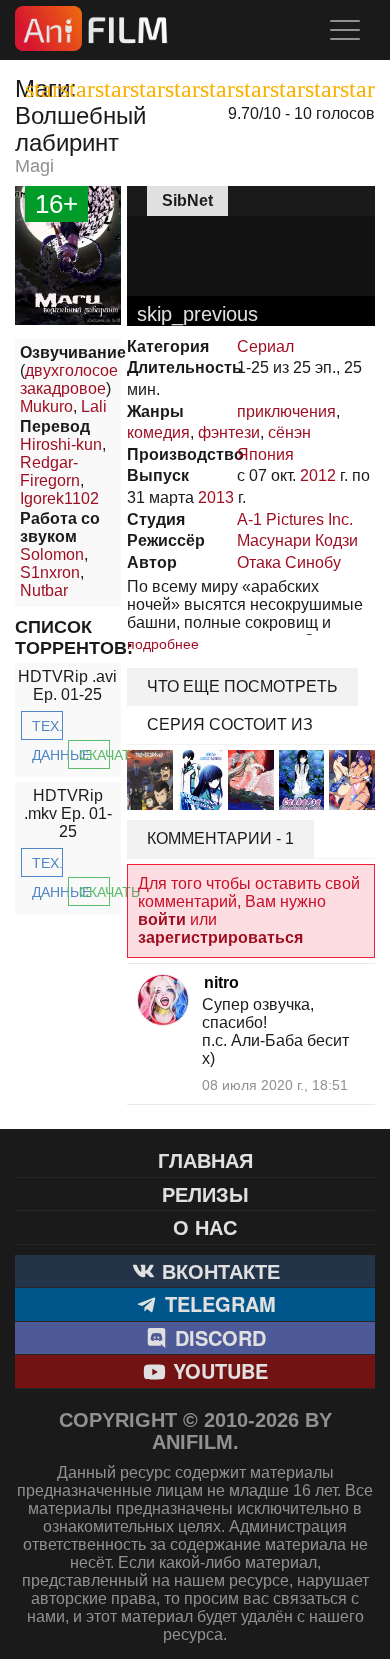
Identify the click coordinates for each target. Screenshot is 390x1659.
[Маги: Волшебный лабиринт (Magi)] (68, 319)
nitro (221, 982)
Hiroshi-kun (61, 444)
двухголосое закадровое (69, 379)
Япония (265, 454)
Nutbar (44, 590)
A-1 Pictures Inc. (295, 519)
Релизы (205, 1193)
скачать (94, 755)
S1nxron (50, 572)
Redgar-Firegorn (50, 471)
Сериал (265, 346)
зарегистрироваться (220, 937)
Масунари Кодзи (297, 540)
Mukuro (46, 406)
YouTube (217, 1370)
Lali (94, 406)
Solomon (52, 554)
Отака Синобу (289, 562)
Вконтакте (218, 1270)
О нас (205, 1226)
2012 (318, 475)
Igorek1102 (59, 498)
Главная (205, 1159)
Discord (217, 1337)
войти (162, 919)
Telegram (217, 1303)
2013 (216, 497)
